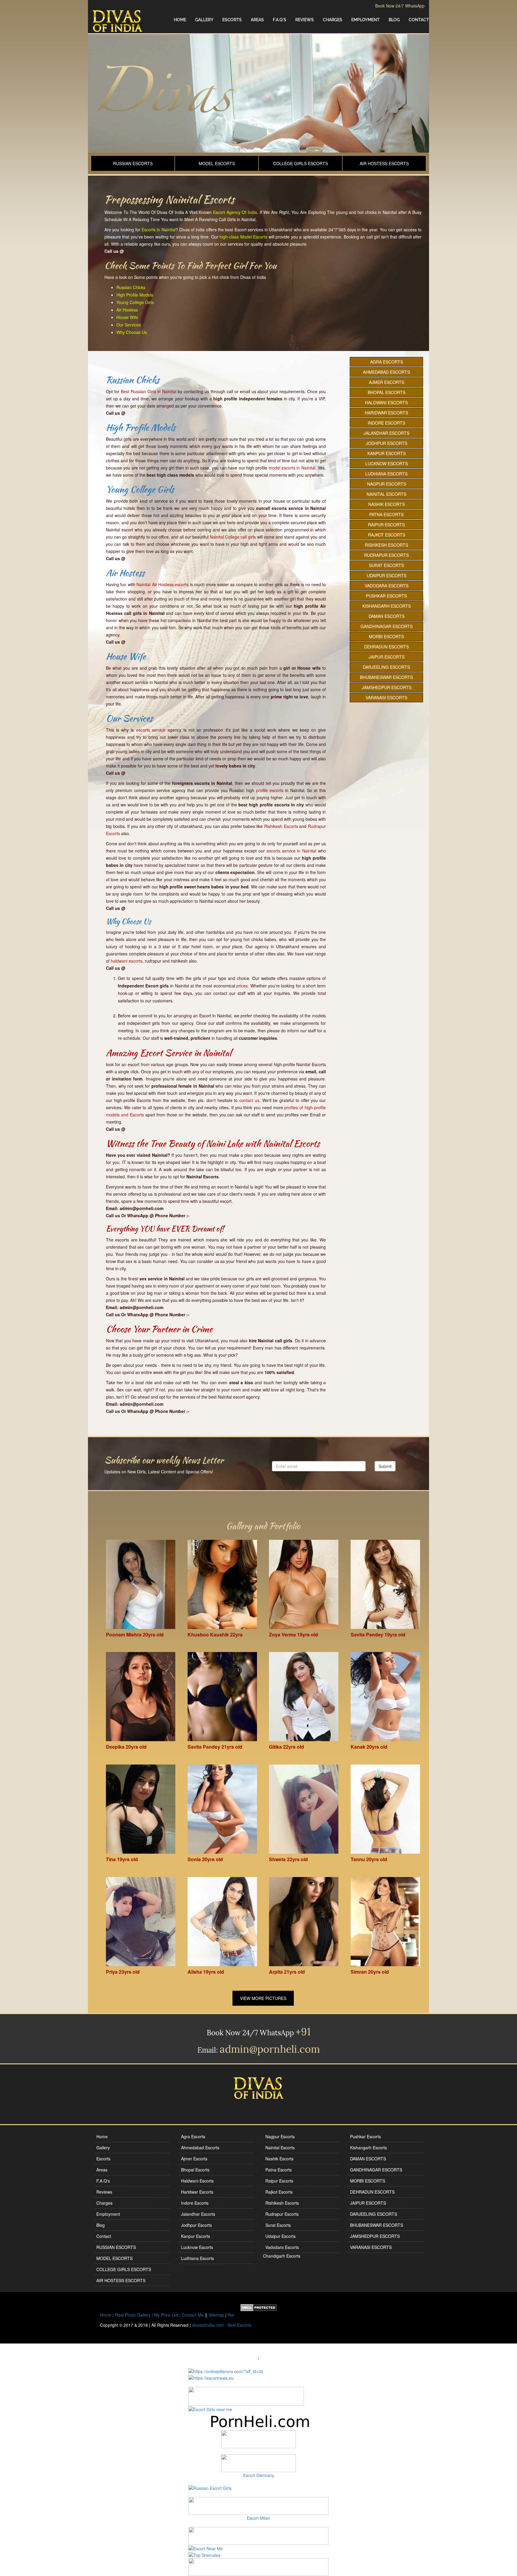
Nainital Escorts (386, 494)
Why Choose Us (132, 332)
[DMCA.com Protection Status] (259, 2307)
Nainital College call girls (233, 537)
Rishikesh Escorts (281, 826)
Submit (385, 1466)
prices (242, 986)
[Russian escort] (210, 2487)
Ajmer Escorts (387, 382)
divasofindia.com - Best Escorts (222, 2325)
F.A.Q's (280, 20)
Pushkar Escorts (386, 596)
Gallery (204, 20)
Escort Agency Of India (235, 212)
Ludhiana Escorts (386, 474)
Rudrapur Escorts (386, 555)
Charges (333, 20)
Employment (365, 20)
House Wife (127, 317)
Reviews (305, 20)
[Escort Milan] (258, 2505)
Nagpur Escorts (387, 484)
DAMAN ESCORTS (387, 616)
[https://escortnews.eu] (211, 2377)
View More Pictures (263, 1998)
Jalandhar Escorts (386, 433)
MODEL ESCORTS (217, 163)
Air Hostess (127, 310)
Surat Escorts (386, 565)
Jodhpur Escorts (387, 443)
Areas (257, 20)
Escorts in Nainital (159, 230)
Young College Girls (135, 302)
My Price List (166, 2315)
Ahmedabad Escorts (386, 372)
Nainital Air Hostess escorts (162, 584)
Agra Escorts (387, 362)
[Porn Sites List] (258, 2421)
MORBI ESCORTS (386, 636)
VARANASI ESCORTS (386, 697)
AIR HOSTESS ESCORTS (384, 163)
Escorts (232, 20)
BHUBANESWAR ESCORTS (386, 677)
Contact (419, 20)
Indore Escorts (386, 423)
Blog (394, 20)
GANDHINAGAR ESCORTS (387, 626)
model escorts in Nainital (292, 468)
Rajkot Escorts (387, 535)
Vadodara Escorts (387, 586)
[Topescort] (258, 2535)
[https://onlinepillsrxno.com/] (226, 2370)
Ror (231, 2315)
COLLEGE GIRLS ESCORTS (301, 163)
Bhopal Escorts (387, 392)
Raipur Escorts (386, 525)
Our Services (129, 325)
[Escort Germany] (258, 2463)
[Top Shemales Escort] (204, 2554)
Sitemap (216, 2315)
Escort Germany (259, 2475)
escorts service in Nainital (291, 851)
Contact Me (193, 2315)
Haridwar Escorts (386, 413)
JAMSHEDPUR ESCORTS (387, 687)
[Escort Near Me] (206, 2548)
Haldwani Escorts (386, 402)
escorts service (151, 730)
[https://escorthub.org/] (258, 2439)
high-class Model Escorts (243, 237)
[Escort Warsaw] (258, 2566)
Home (180, 20)
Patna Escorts (386, 514)
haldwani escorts (127, 961)
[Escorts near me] (210, 2409)
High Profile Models (135, 295)
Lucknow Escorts (387, 463)
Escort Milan (258, 2518)
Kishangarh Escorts (387, 606)
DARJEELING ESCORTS (386, 667)
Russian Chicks (131, 287)
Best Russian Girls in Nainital (149, 391)
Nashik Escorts (387, 504)
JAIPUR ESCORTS (387, 657)
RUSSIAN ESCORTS (133, 163)
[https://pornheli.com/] (246, 2396)
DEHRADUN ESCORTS (386, 647)
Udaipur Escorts (387, 575)
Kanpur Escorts (387, 453)
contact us (249, 1100)
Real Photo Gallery (133, 2315)
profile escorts (270, 790)
